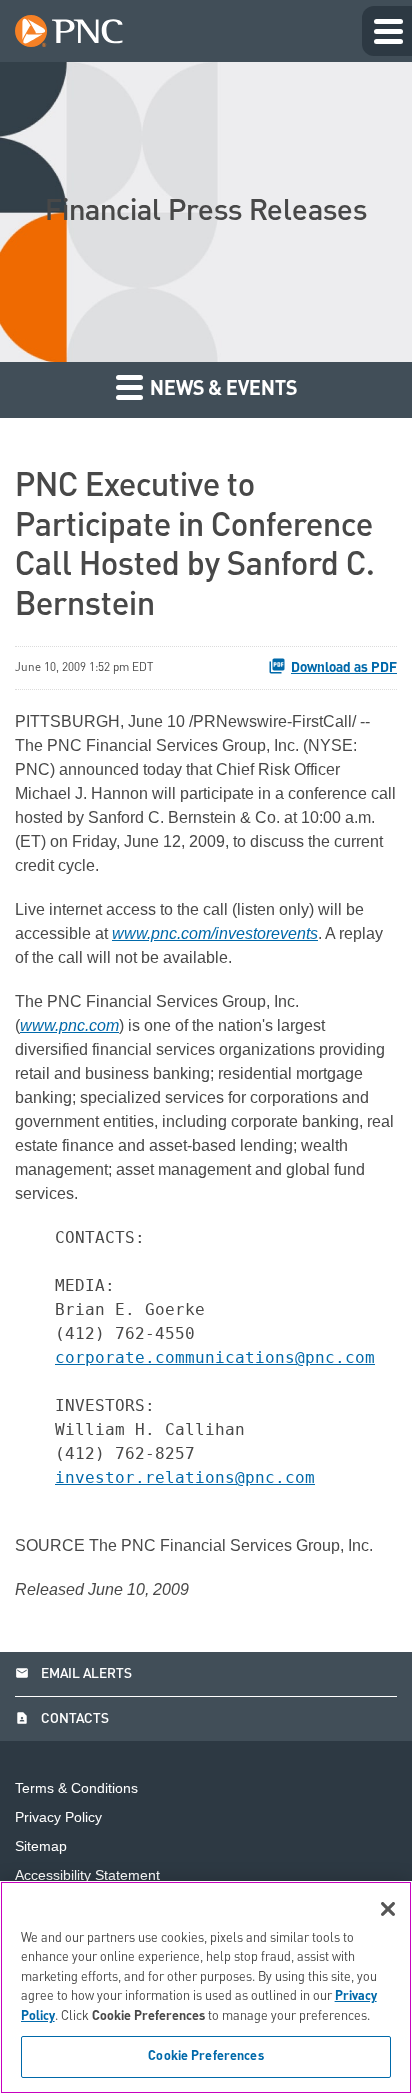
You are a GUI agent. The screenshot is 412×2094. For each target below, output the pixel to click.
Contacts (62, 1719)
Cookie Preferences (205, 2056)
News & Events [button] (221, 390)
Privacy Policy (58, 1817)
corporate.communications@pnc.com (215, 1357)
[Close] (388, 1909)
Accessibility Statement (87, 1875)
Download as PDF (344, 668)
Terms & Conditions (76, 1788)
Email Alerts (73, 1674)
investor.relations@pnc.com (185, 1477)
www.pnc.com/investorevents (215, 933)
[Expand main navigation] (387, 31)
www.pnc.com (69, 1025)
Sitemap (41, 1846)
